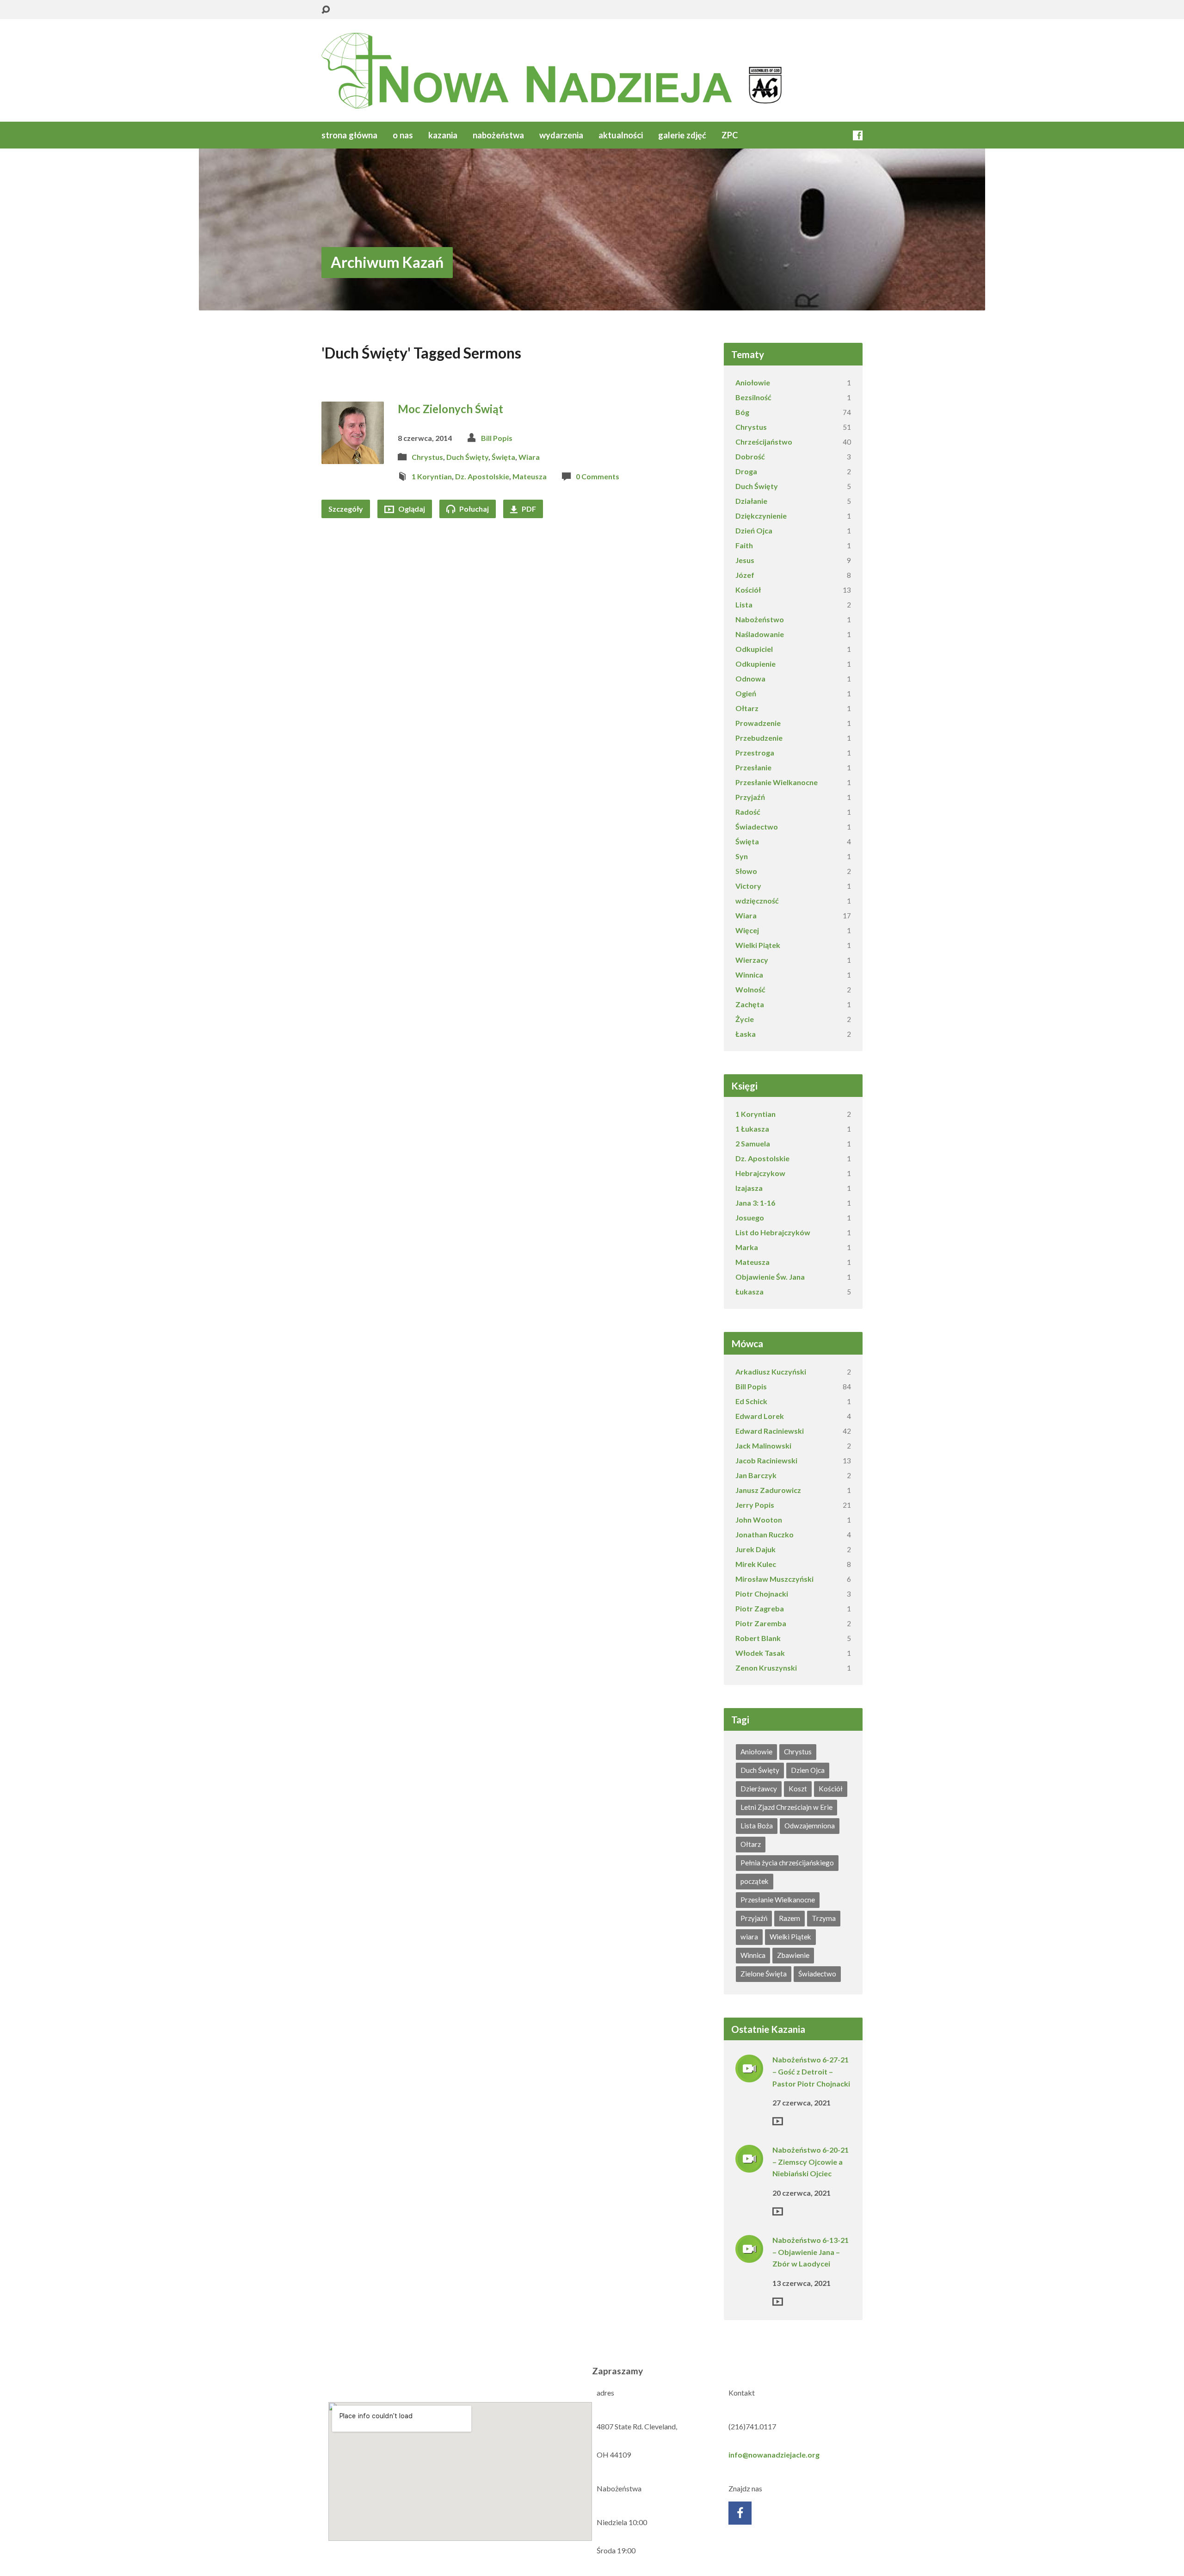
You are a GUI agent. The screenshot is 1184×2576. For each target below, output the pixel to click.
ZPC (730, 135)
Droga (746, 471)
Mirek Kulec (756, 1564)
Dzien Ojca (808, 1770)
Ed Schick (751, 1401)
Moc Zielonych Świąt (450, 409)
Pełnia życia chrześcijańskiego (787, 1863)
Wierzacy (752, 960)
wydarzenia (561, 135)
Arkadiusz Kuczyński (771, 1372)
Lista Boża (757, 1826)
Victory (748, 886)
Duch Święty (467, 457)
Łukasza (749, 1291)
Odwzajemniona (810, 1826)
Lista (744, 604)
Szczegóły (346, 509)
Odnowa (750, 678)
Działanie (751, 501)
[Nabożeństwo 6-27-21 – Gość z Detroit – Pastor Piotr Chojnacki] (749, 2076)
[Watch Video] (778, 2121)
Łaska (746, 1034)
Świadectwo (757, 827)
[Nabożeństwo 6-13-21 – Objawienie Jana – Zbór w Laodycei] (749, 2257)
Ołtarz (747, 708)
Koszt (798, 1789)
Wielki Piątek (758, 945)
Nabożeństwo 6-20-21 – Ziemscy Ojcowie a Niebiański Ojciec (811, 2161)
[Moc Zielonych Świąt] (353, 456)
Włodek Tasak (760, 1653)
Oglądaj (411, 509)
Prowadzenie (758, 723)
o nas (403, 135)
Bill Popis (497, 438)
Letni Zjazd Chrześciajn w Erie (786, 1807)
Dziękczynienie (761, 516)
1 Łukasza (752, 1129)
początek (755, 1881)
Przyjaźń (750, 797)
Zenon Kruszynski (766, 1668)
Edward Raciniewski (770, 1431)
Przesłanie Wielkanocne (777, 782)
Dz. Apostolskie (482, 476)
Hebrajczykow (760, 1173)
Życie (745, 1019)
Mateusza (530, 476)
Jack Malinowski (763, 1446)
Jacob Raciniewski (766, 1460)
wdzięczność (757, 901)
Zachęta (750, 1004)
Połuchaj (473, 509)
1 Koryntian (432, 476)
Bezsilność (753, 397)
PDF (528, 509)
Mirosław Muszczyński (774, 1579)
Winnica (749, 975)
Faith (744, 545)
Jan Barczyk (756, 1475)
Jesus (745, 560)
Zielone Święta (764, 1974)
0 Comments (598, 476)
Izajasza (749, 1188)
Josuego (750, 1217)
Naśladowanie (760, 634)
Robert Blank (758, 1638)
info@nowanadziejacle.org (774, 2455)
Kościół (748, 590)
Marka (747, 1247)
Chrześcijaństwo (764, 442)
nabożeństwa (498, 135)
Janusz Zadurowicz (768, 1490)
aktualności (621, 135)
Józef (745, 575)
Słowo (746, 871)
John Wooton (759, 1520)
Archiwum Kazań (387, 262)
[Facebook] (858, 135)
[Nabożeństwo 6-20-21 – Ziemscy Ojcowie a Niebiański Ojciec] (749, 2166)
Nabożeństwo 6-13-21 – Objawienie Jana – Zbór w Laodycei (811, 2252)
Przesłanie (753, 767)
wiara (749, 1937)
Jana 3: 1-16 (755, 1203)
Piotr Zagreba (760, 1608)
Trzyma (824, 1918)
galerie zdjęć (682, 135)
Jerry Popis (755, 1505)
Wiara (529, 457)
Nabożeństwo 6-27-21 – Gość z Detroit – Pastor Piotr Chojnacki (811, 2071)
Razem (789, 1918)
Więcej (747, 930)
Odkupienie (755, 664)
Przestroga (755, 752)
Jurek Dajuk (755, 1549)
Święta (503, 457)
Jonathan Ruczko (765, 1534)
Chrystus (427, 457)
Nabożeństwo (760, 619)
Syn (742, 856)
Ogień (746, 693)
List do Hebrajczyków (773, 1232)
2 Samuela (753, 1143)
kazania (443, 135)
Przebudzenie (759, 738)
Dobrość (750, 456)
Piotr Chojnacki (762, 1594)
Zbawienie (793, 1955)
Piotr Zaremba (761, 1623)
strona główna (349, 135)
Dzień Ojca (754, 530)
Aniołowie (753, 382)
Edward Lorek (760, 1416)
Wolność (750, 989)
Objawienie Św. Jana (770, 1277)
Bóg (742, 412)
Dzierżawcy (759, 1789)
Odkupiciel (754, 649)
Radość (748, 812)
